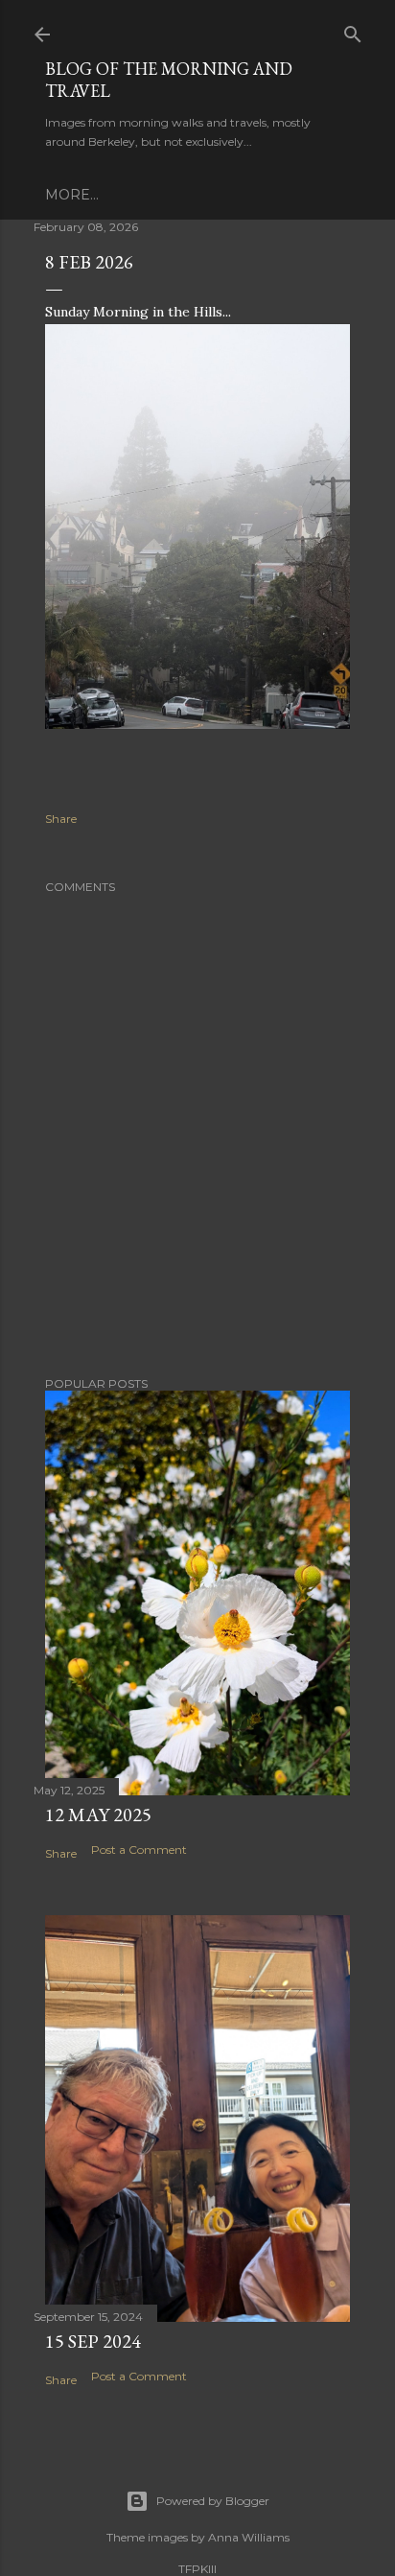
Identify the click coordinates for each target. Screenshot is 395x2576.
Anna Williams (249, 2537)
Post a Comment (139, 1850)
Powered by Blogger (213, 2501)
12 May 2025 (98, 1815)
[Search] (353, 30)
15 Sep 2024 (93, 2341)
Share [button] (61, 819)
